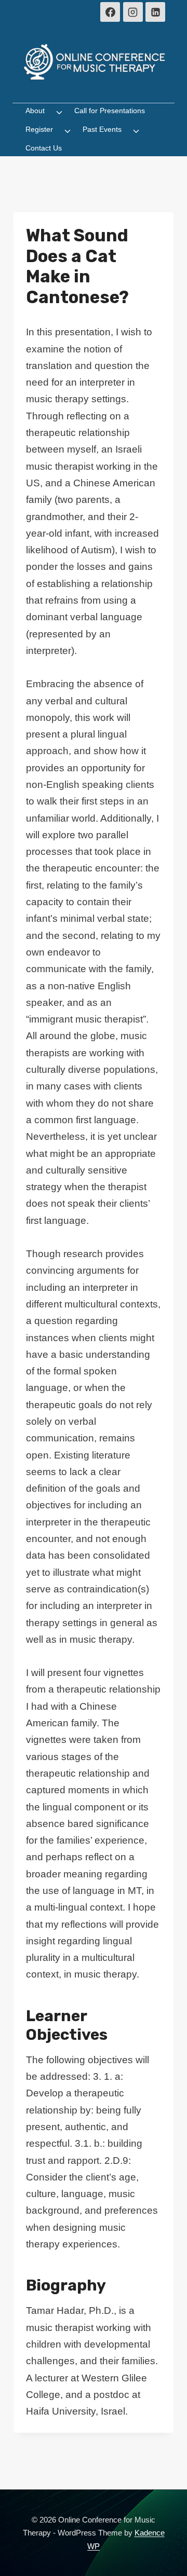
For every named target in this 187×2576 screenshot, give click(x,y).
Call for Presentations (110, 111)
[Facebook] (110, 12)
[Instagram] (133, 12)
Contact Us (44, 148)
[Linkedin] (155, 12)
